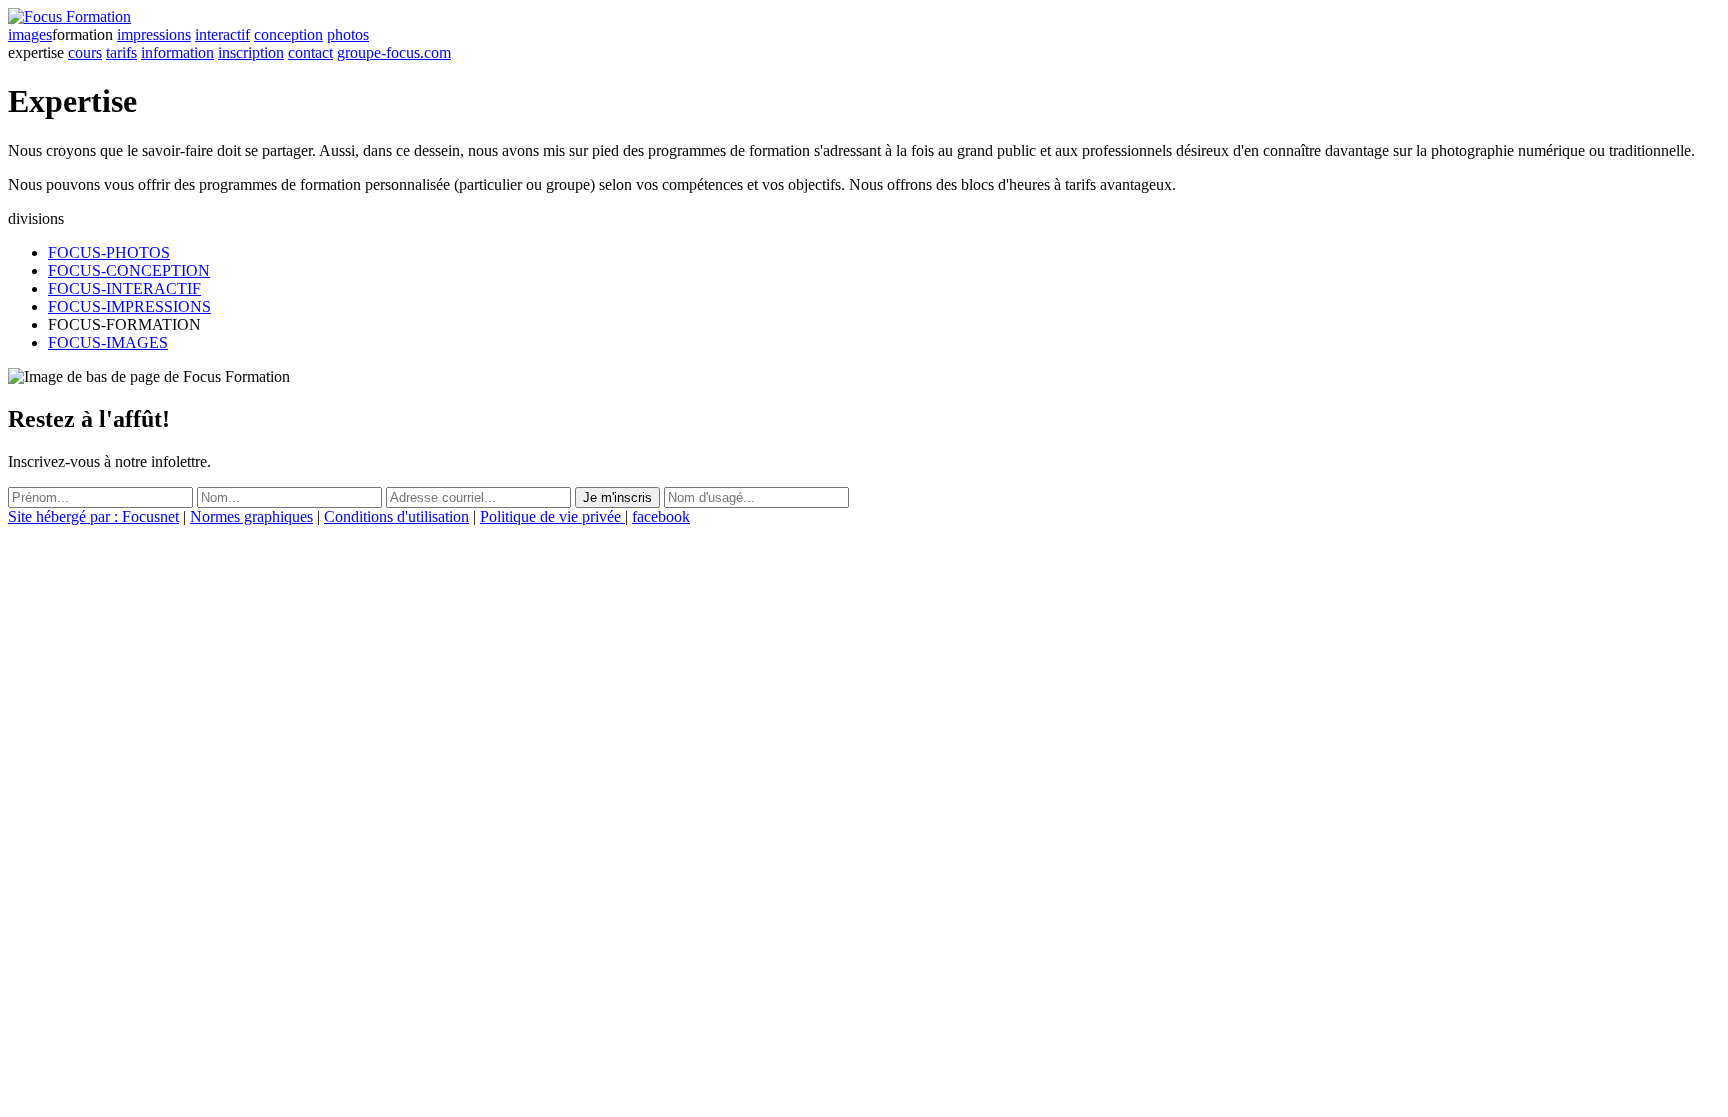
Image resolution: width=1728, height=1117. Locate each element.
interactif (222, 34)
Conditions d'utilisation (396, 516)
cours (85, 52)
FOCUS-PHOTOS (109, 252)
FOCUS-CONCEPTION (129, 270)
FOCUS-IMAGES (108, 342)
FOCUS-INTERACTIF (124, 288)
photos (348, 34)
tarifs (121, 52)
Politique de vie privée (552, 516)
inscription (251, 52)
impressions (154, 34)
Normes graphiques (251, 516)
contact (310, 52)
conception (288, 34)
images (30, 34)
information (177, 52)
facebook (661, 516)
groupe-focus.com (394, 52)
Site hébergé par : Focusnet (93, 516)
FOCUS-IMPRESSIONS (129, 306)
